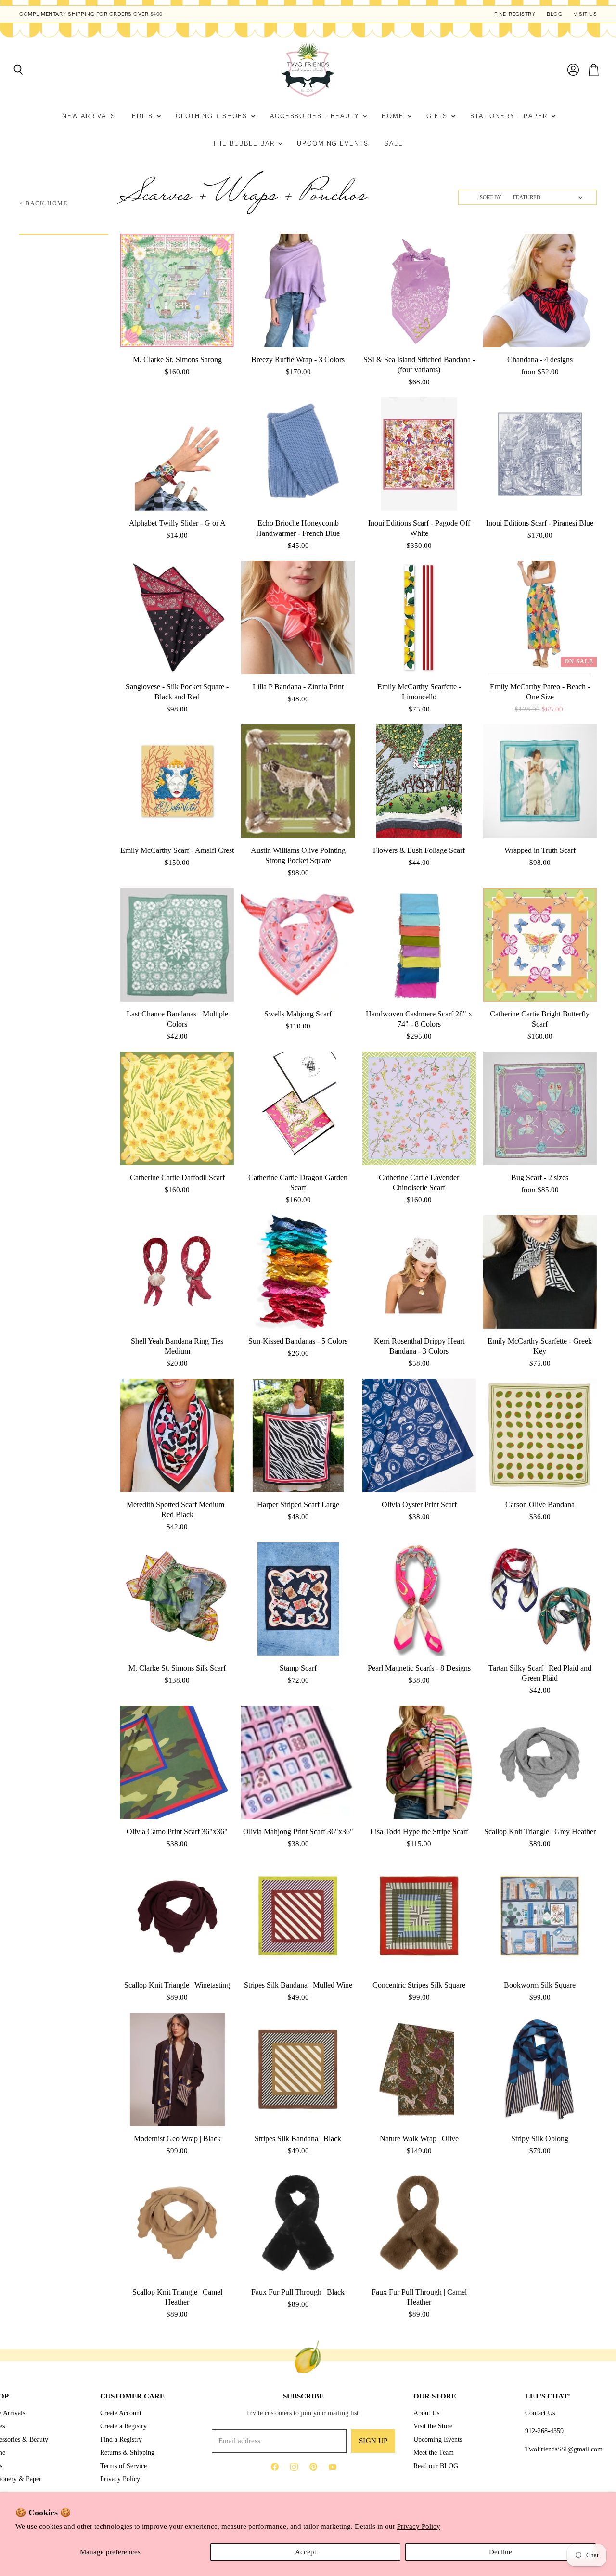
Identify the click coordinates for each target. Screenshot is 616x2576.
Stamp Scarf (298, 1668)
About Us (426, 2413)
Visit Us (585, 14)
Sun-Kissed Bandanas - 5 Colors (298, 1341)
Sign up (373, 2441)
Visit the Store (433, 2426)
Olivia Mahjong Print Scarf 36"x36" (298, 1832)
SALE (394, 144)
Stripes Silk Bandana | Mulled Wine (298, 1985)
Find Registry (515, 14)
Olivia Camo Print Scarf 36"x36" (177, 1832)
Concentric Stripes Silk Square (419, 1985)
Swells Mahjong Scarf (298, 1014)
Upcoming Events (333, 144)
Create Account (121, 2413)
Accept (306, 2552)
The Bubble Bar (245, 144)
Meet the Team (434, 2452)
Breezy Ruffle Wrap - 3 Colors (298, 360)
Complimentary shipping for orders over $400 (91, 14)
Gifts (438, 116)
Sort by (491, 197)
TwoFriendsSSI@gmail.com (564, 2449)
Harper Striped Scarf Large (298, 1504)
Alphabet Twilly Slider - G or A (177, 523)
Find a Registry (121, 2439)
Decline (500, 2552)
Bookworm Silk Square (540, 1985)
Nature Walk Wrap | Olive (419, 2138)
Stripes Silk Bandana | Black (298, 2138)
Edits (144, 116)
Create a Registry (123, 2426)
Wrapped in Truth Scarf (540, 850)
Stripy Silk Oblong (540, 2138)
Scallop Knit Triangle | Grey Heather (540, 1832)
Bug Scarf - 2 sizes (540, 1177)
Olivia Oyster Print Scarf (419, 1504)
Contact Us (540, 2413)
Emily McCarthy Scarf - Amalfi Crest (177, 850)
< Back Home (44, 204)
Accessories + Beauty (316, 116)
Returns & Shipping (127, 2452)
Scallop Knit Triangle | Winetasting (177, 1985)
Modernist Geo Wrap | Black (177, 2138)
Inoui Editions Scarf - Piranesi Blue (540, 523)
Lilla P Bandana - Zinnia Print (298, 687)
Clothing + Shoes (213, 116)
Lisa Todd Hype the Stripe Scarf (419, 1832)
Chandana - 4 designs (540, 360)
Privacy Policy (419, 2526)
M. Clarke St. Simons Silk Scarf (177, 1668)
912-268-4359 (544, 2431)
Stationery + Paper (510, 116)
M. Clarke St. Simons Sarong (177, 360)
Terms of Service (123, 2466)
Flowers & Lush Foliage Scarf (419, 850)
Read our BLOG (436, 2466)
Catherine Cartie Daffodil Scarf (177, 1177)
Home (394, 116)
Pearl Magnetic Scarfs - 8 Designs (419, 1668)
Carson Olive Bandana (540, 1504)
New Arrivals (89, 116)
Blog (554, 14)
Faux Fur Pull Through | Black (298, 2292)
